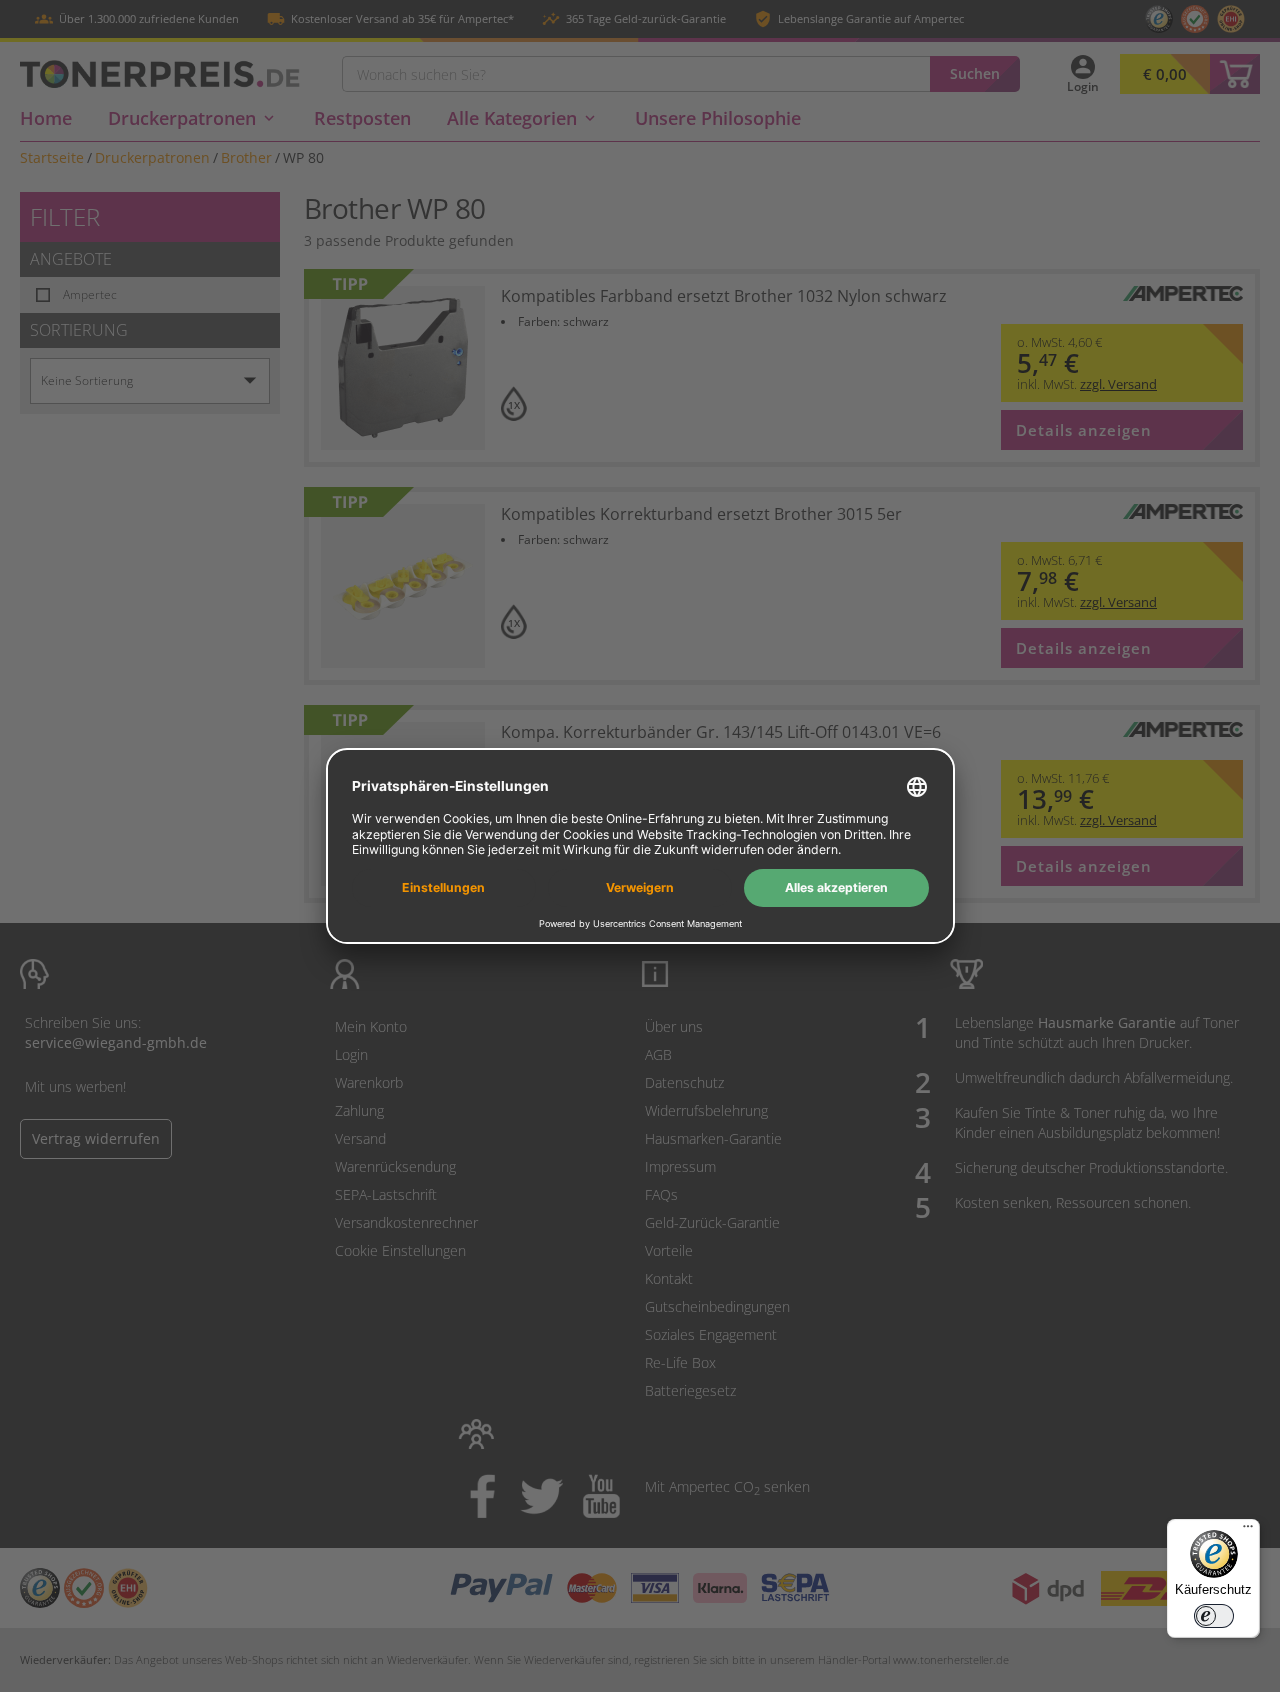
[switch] (1214, 1616)
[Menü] (1248, 1531)
